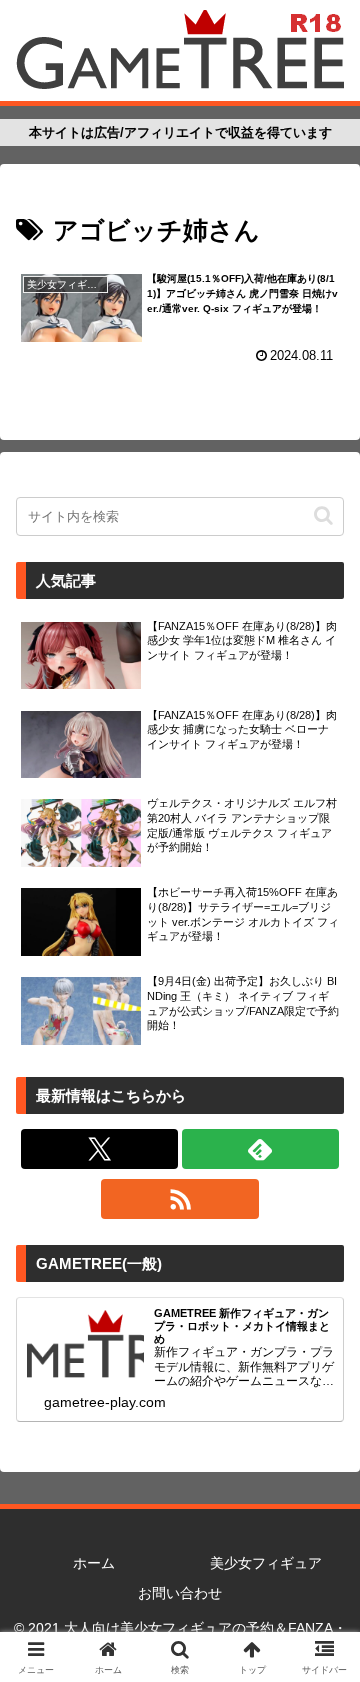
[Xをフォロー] (99, 1149)
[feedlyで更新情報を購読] (260, 1149)
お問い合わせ (180, 1593)
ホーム (94, 1563)
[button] (323, 515)
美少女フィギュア (266, 1563)
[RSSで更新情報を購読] (179, 1199)
